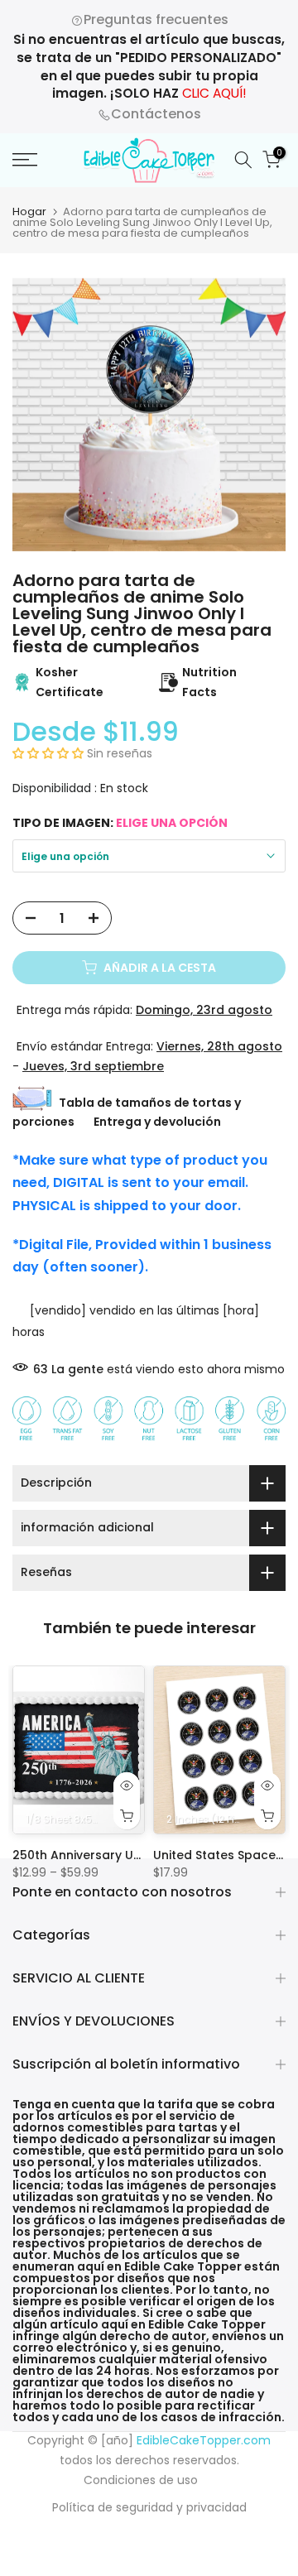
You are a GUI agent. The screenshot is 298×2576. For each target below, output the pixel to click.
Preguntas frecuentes (156, 19)
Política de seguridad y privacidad (149, 2507)
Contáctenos (156, 114)
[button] (50, 753)
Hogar (29, 211)
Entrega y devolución (157, 1122)
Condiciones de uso (141, 2480)
